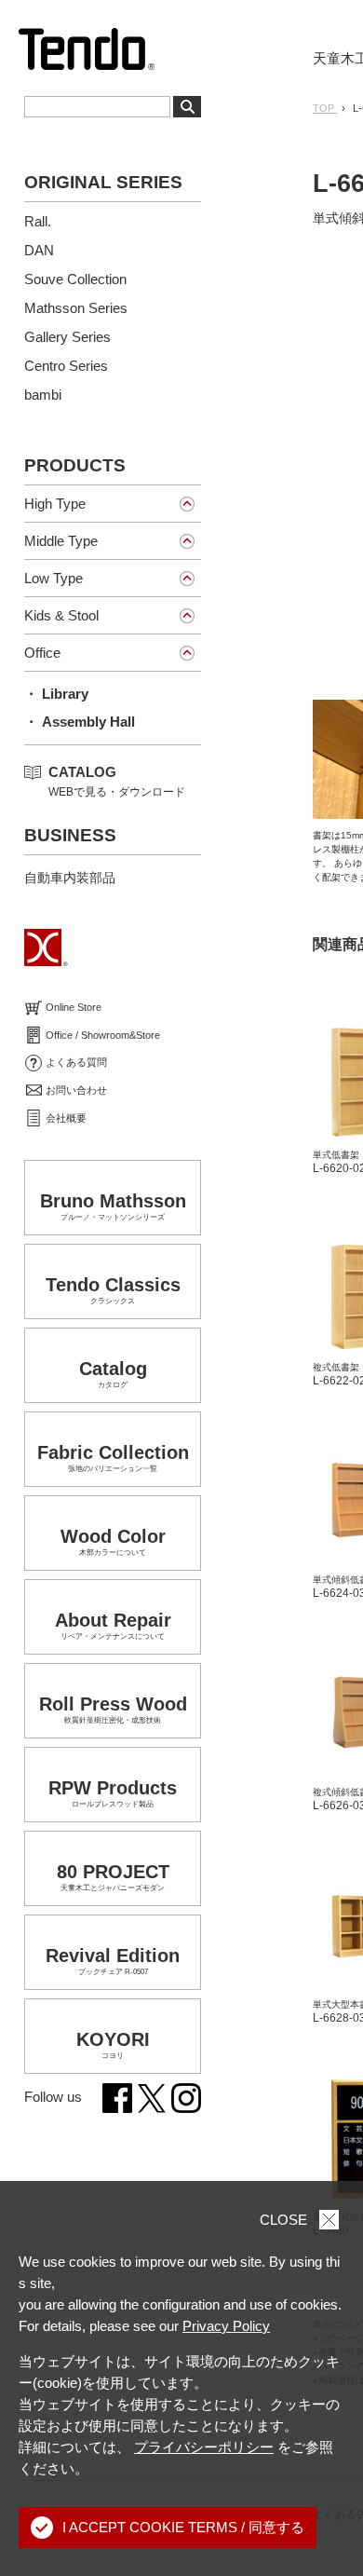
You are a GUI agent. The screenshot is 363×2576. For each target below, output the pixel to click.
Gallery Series (67, 337)
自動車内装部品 (70, 878)
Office (42, 653)
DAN (39, 250)
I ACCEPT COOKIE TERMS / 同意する (183, 2527)
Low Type (54, 578)
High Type (55, 504)
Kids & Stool (61, 615)
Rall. (38, 221)
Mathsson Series (76, 308)
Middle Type (61, 541)
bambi (43, 395)
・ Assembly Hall (80, 722)
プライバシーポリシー (204, 2447)
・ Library (56, 694)
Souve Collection (75, 279)
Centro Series (66, 366)
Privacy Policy (226, 2326)
